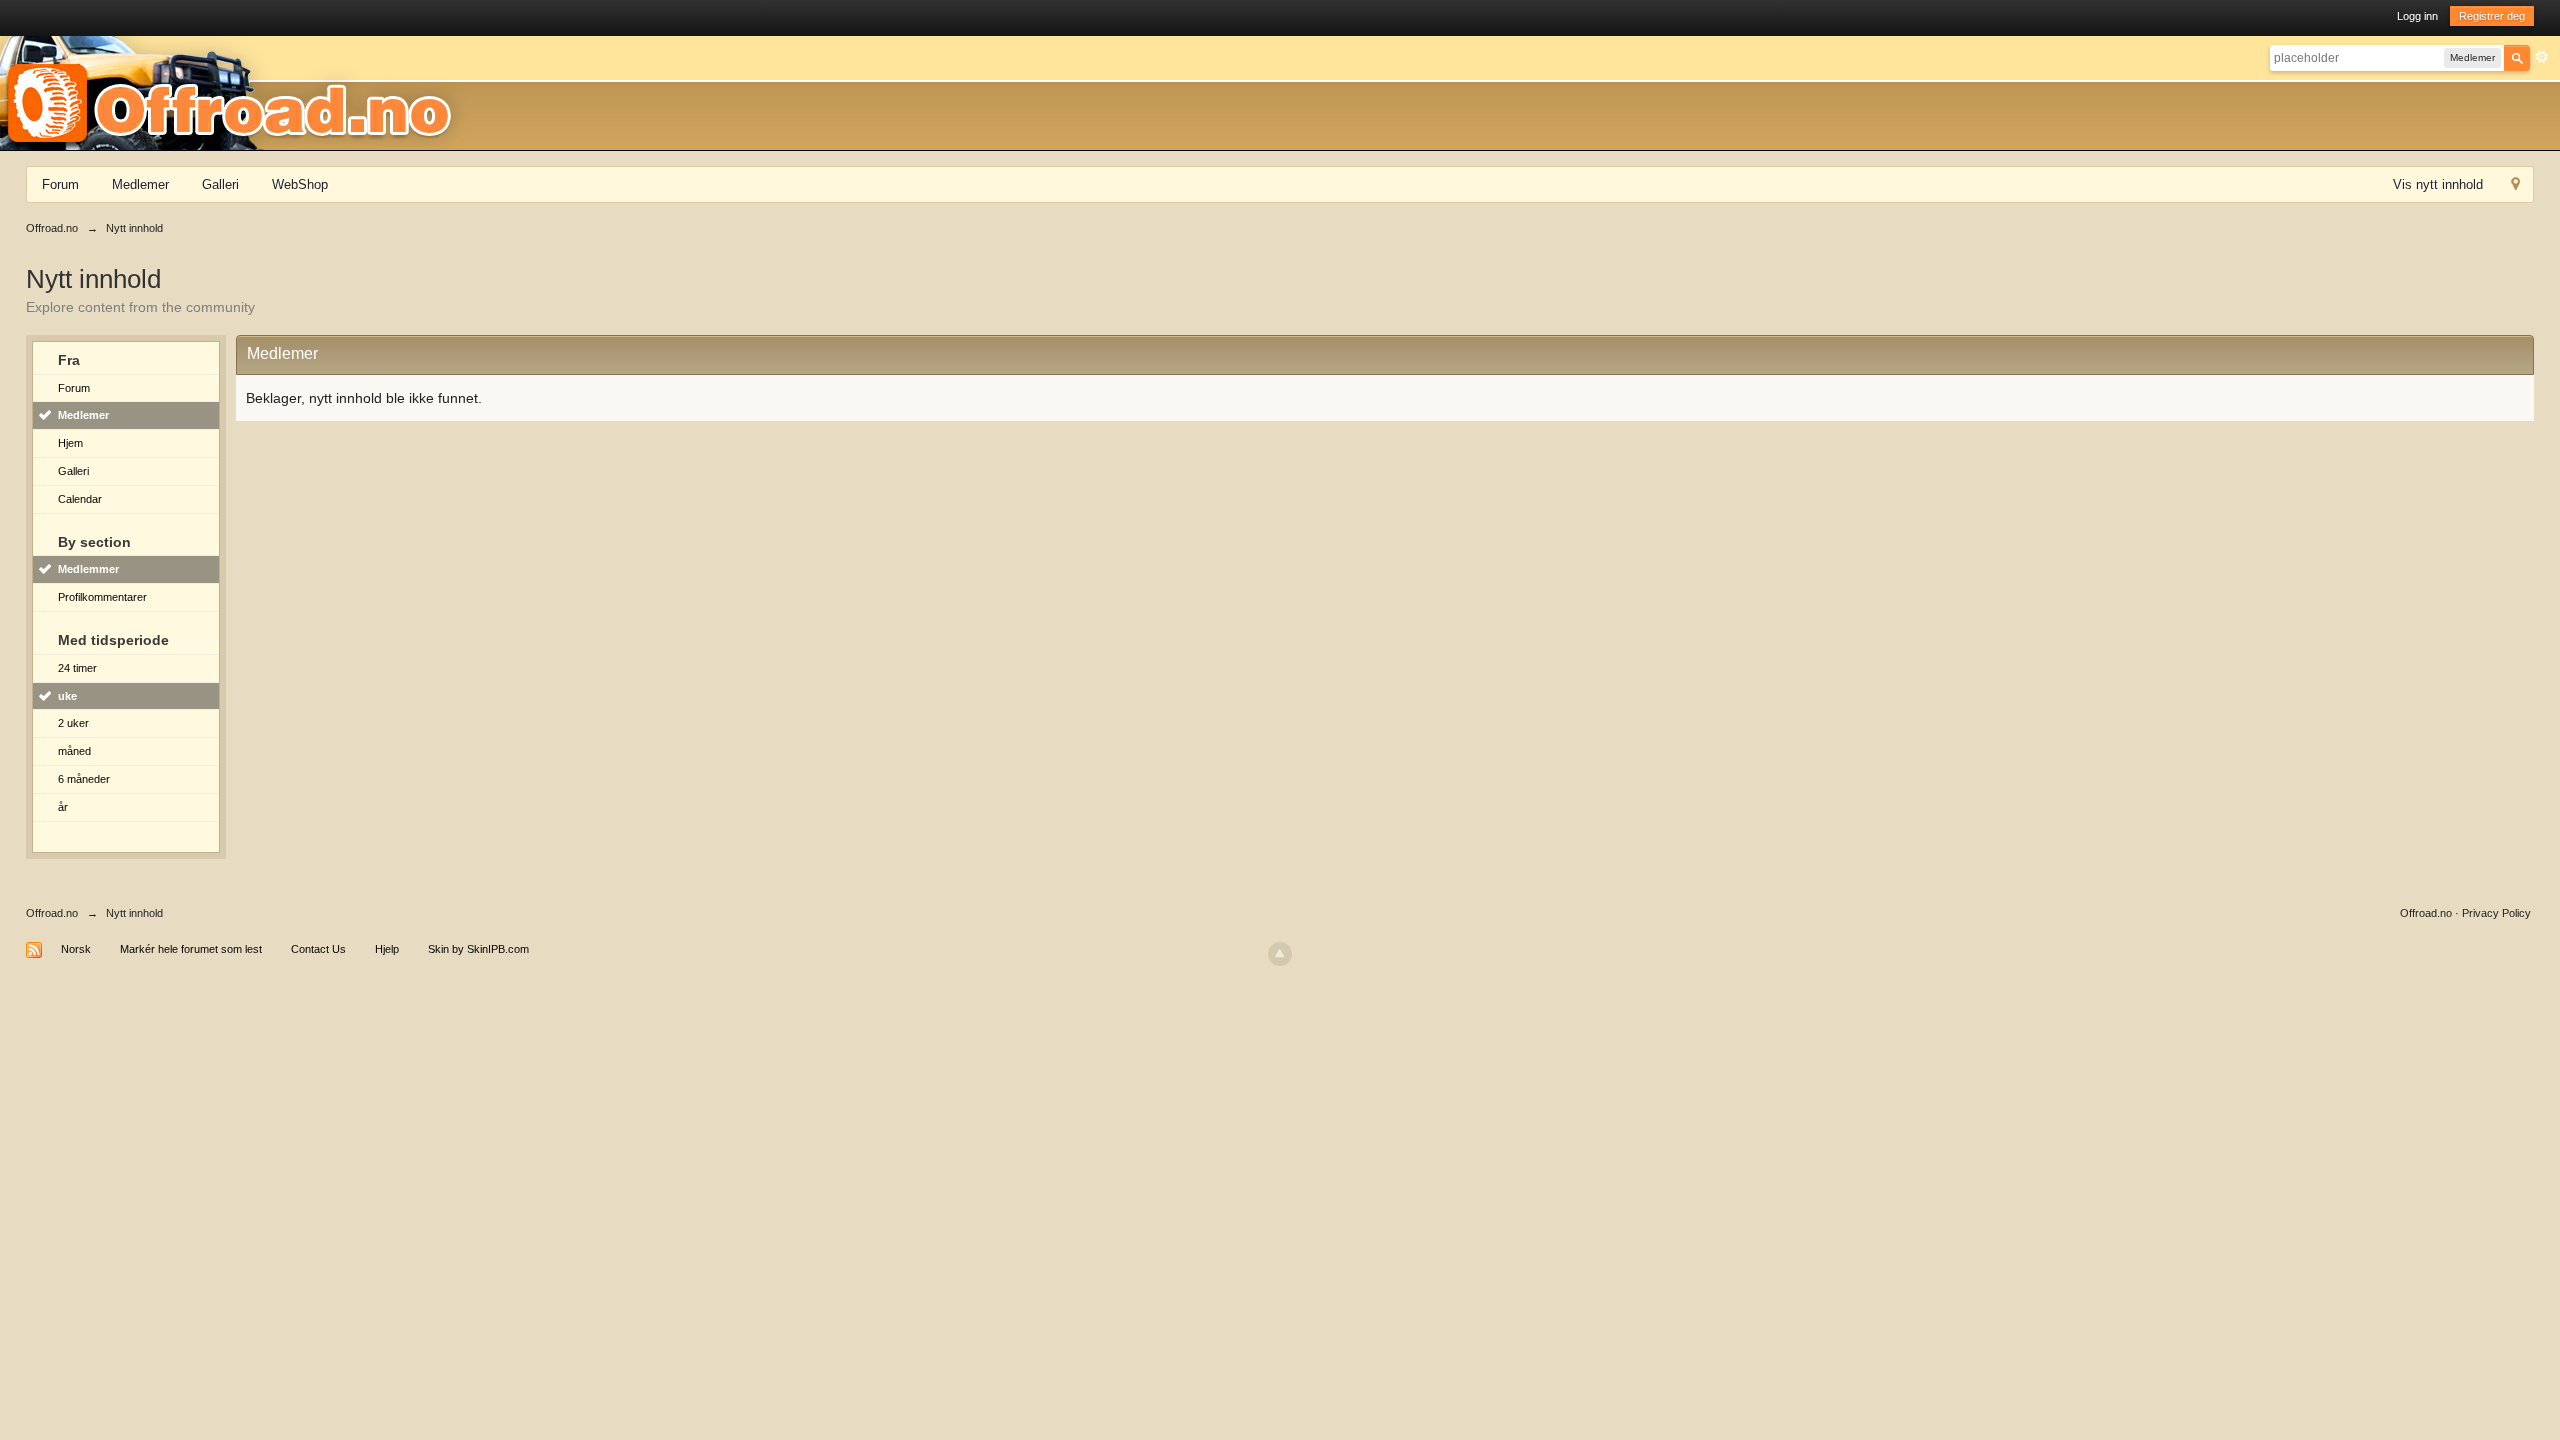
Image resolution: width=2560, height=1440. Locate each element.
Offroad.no (52, 913)
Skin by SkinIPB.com (478, 949)
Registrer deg (2492, 16)
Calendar (80, 499)
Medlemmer (88, 569)
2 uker (73, 723)
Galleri (220, 184)
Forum (60, 184)
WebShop (300, 184)
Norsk (76, 949)
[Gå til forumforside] (236, 92)
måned (74, 751)
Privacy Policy (2496, 913)
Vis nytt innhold (2438, 184)
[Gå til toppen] (1280, 954)
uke (67, 696)
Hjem (70, 443)
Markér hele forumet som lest (191, 949)
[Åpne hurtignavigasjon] (2515, 186)
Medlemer (140, 184)
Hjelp (387, 949)
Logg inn (2417, 16)
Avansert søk (2542, 57)
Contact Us (318, 949)
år (63, 807)
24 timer (77, 668)
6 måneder (84, 779)
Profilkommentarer (102, 597)
